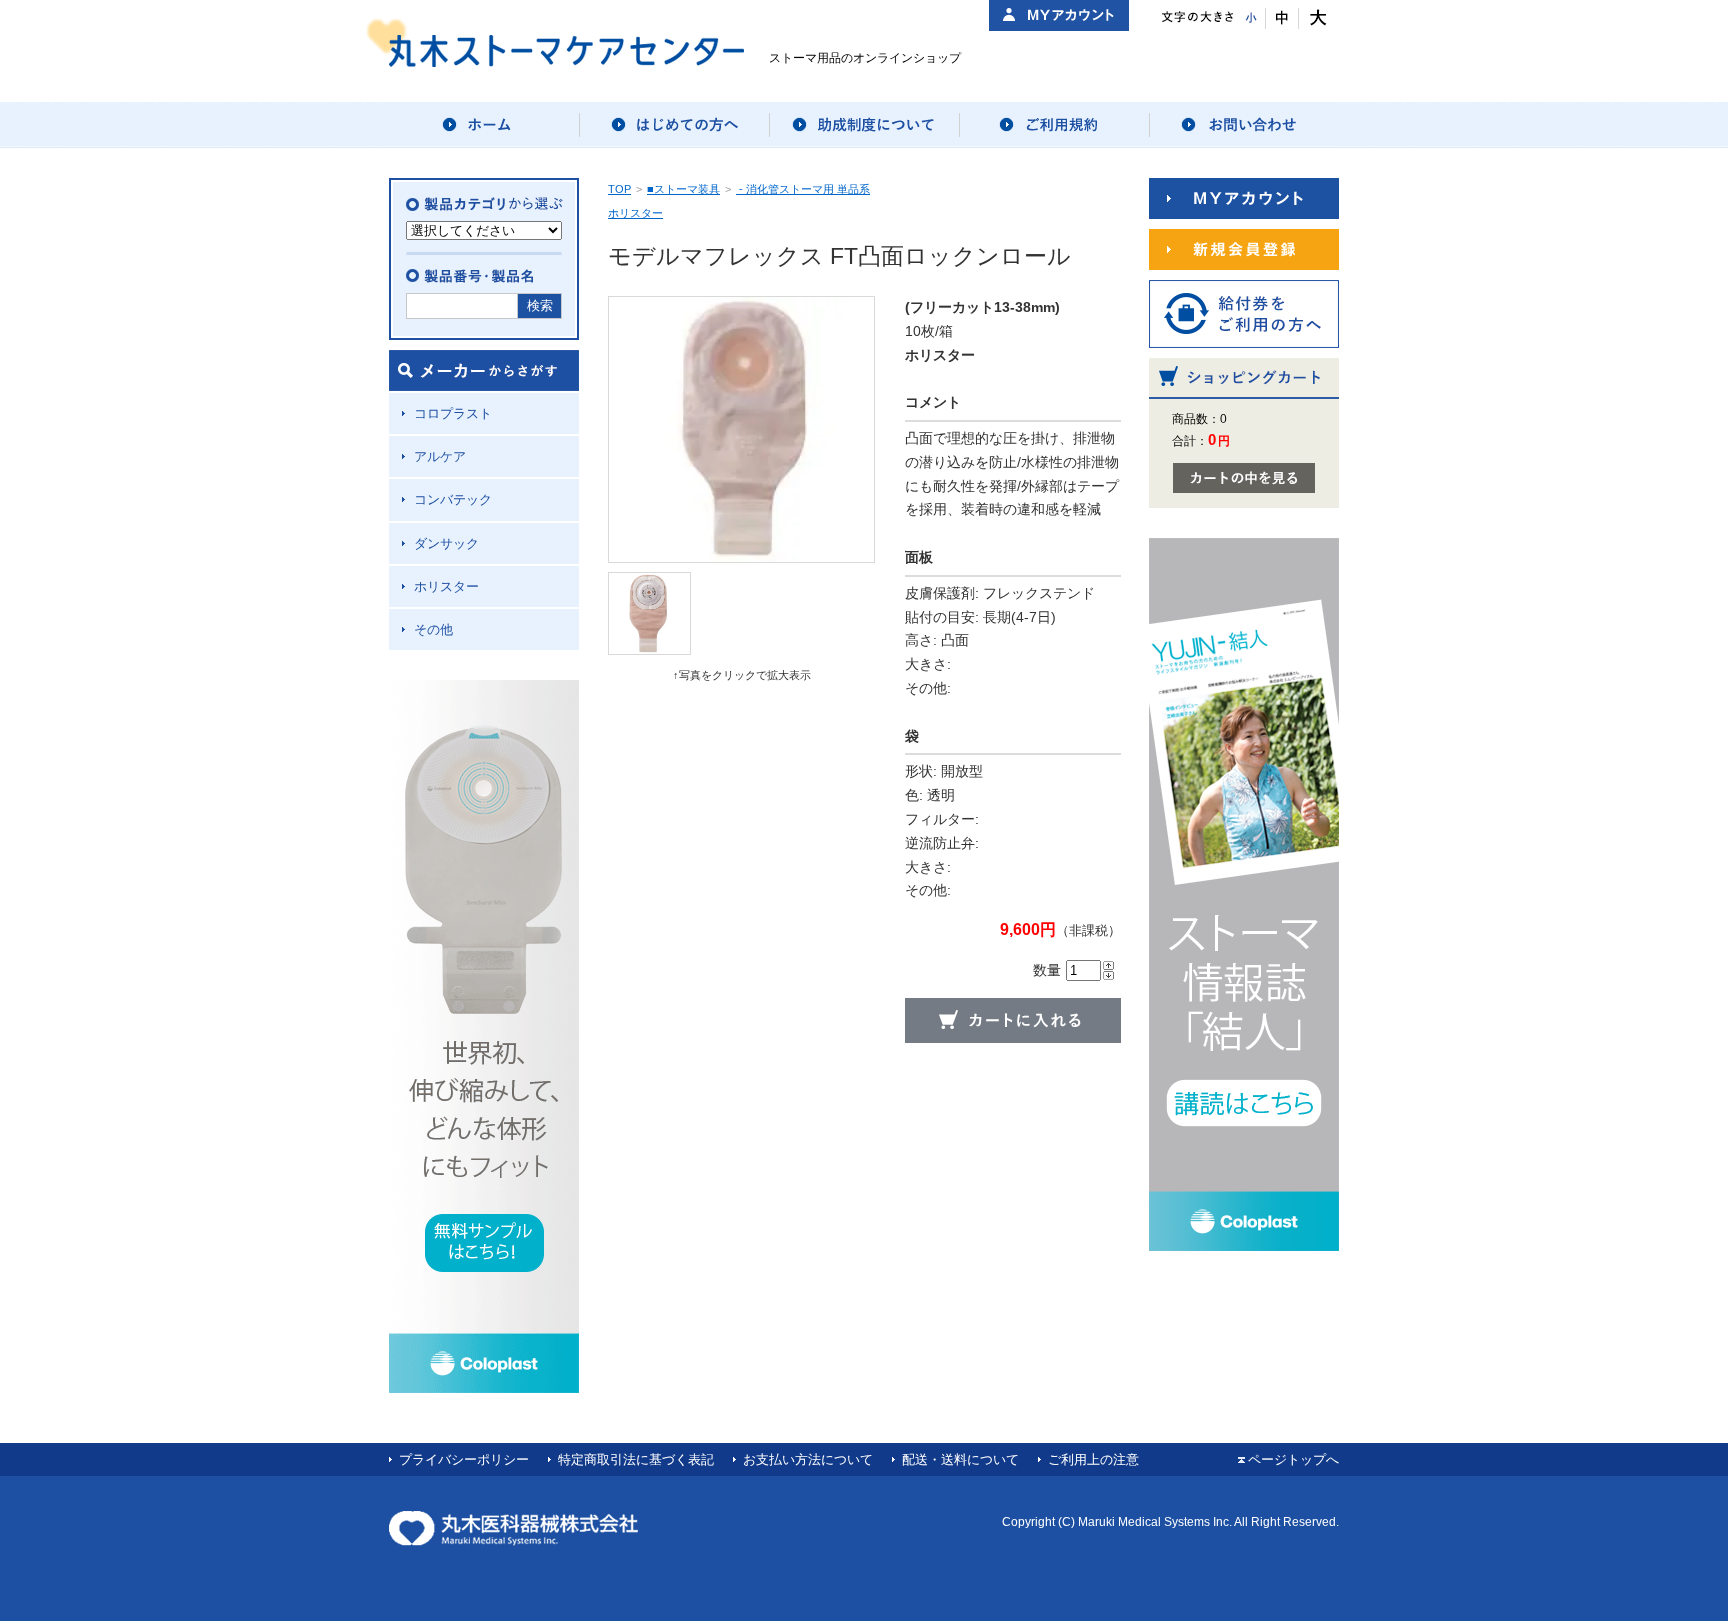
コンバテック (453, 499)
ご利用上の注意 (1093, 1459)
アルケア (440, 456)
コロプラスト (453, 413)
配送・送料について (960, 1459)
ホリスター (446, 586)
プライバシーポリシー (464, 1459)
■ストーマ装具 (683, 189)
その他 (433, 629)
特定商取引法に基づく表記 (636, 1459)
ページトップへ (1293, 1459)
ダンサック (446, 543)
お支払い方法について (808, 1459)
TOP (619, 189)
